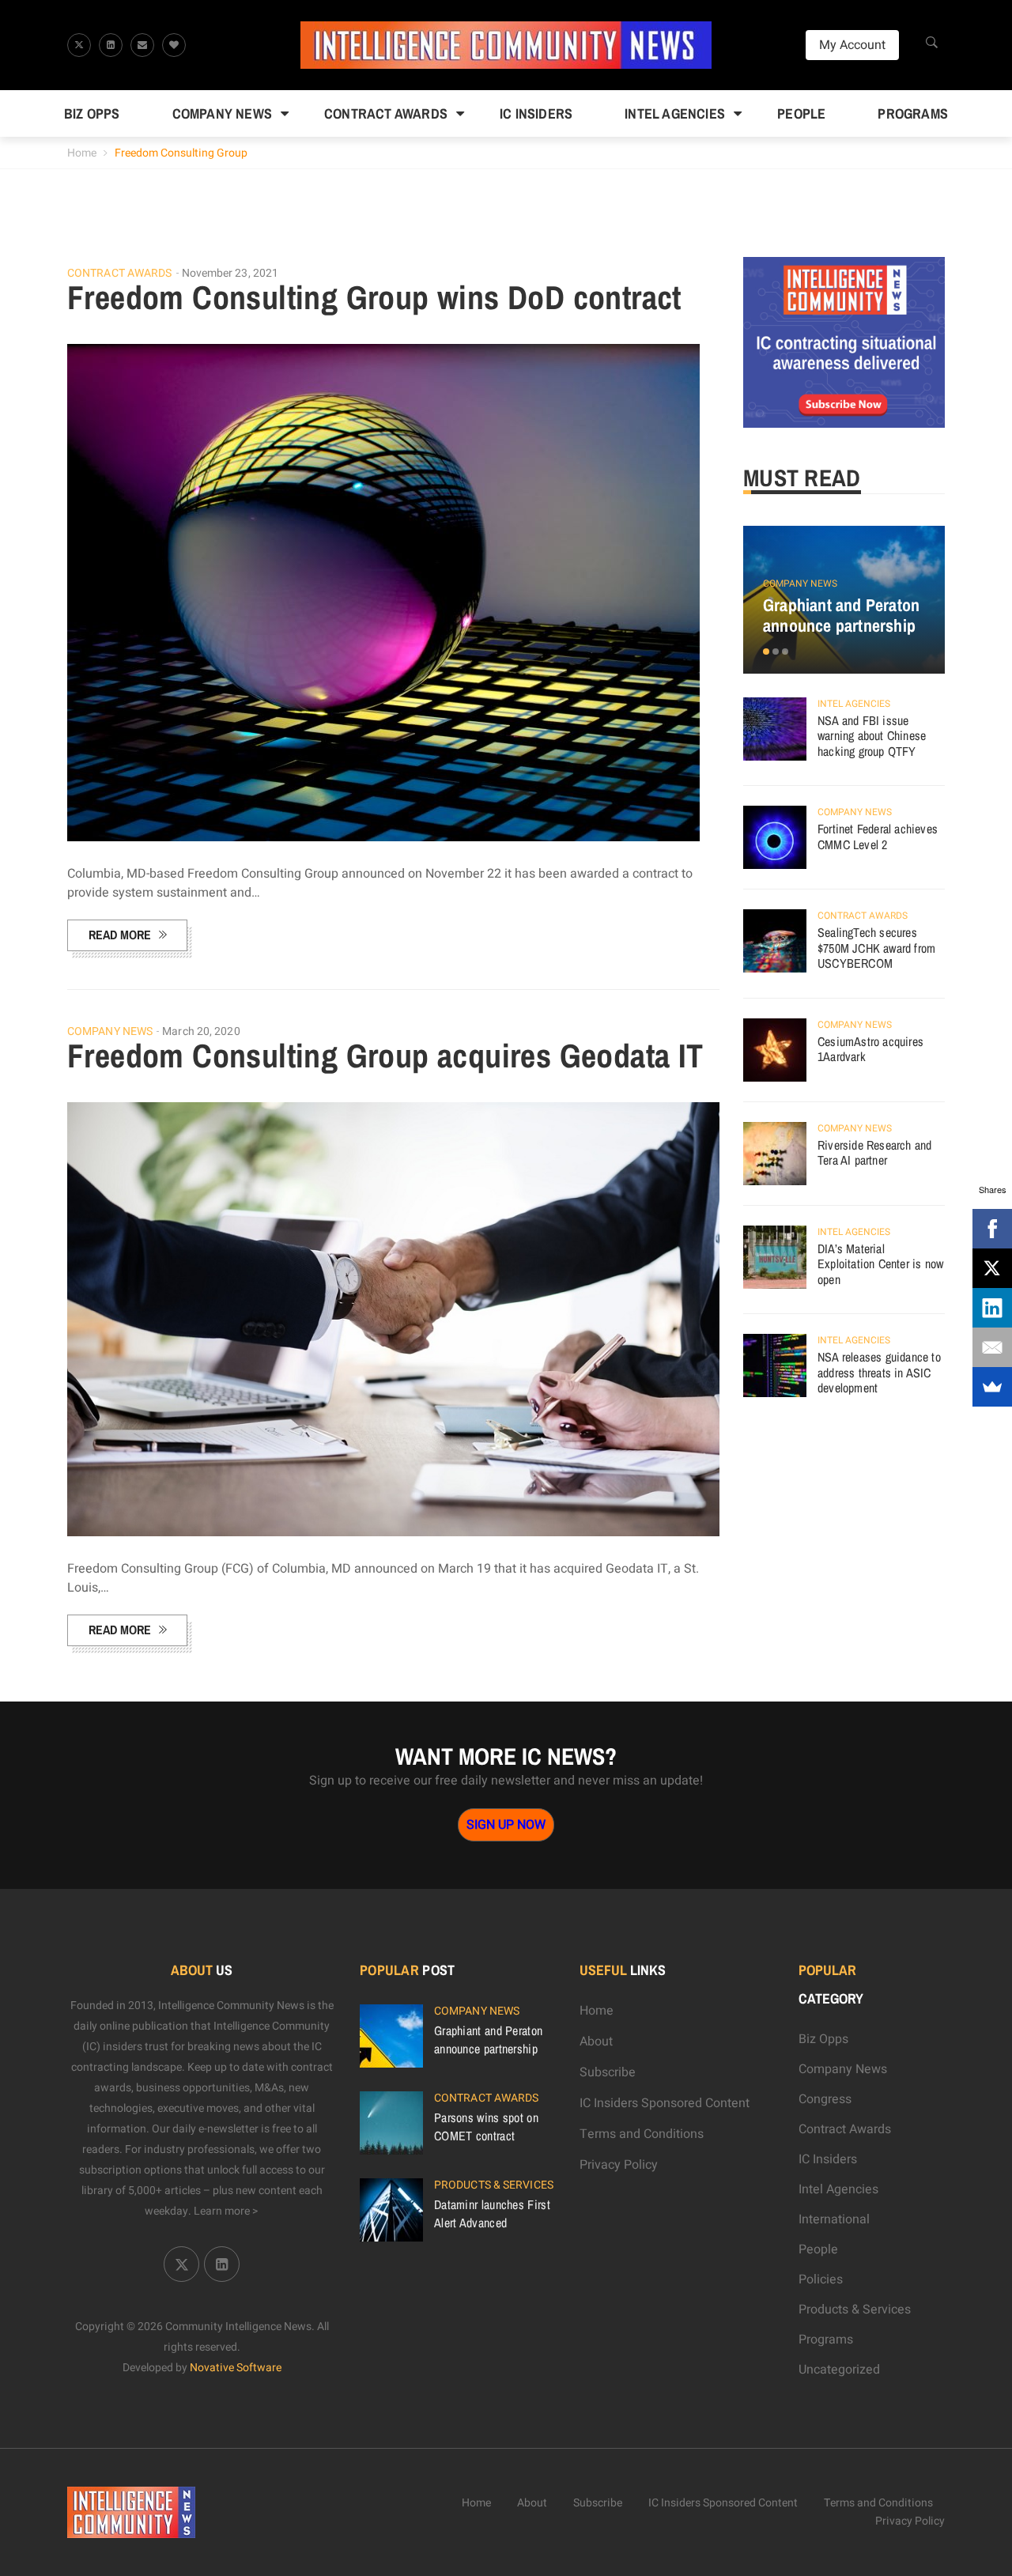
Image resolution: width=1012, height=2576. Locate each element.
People (801, 113)
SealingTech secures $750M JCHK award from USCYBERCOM (876, 948)
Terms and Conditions (642, 2134)
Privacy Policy (619, 2165)
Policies (821, 2279)
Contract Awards (386, 113)
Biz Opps (92, 113)
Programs (913, 113)
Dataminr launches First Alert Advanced (492, 2213)
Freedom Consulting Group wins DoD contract (374, 297)
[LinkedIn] (992, 1308)
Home (82, 153)
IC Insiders (536, 113)
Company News (222, 113)
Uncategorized (839, 2370)
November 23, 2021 (230, 273)
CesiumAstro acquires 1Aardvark (870, 1049)
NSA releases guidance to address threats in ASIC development (879, 1372)
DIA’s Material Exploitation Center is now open (880, 1264)
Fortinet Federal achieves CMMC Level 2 (878, 837)
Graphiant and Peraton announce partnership (841, 615)
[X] (992, 1268)
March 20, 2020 (201, 1031)
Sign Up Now (506, 1825)
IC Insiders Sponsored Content (665, 2103)
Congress (825, 2099)
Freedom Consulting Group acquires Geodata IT (385, 1056)
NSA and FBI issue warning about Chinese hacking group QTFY (872, 736)
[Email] (992, 1347)
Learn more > (226, 2211)
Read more (120, 935)
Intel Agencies (675, 113)
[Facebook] (992, 1229)
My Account (852, 45)
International (834, 2219)
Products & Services (494, 2185)
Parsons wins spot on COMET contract (486, 2126)
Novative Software (236, 2368)
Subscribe (608, 2072)
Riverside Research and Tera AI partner (874, 1153)
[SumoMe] (992, 1387)
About (596, 2042)
